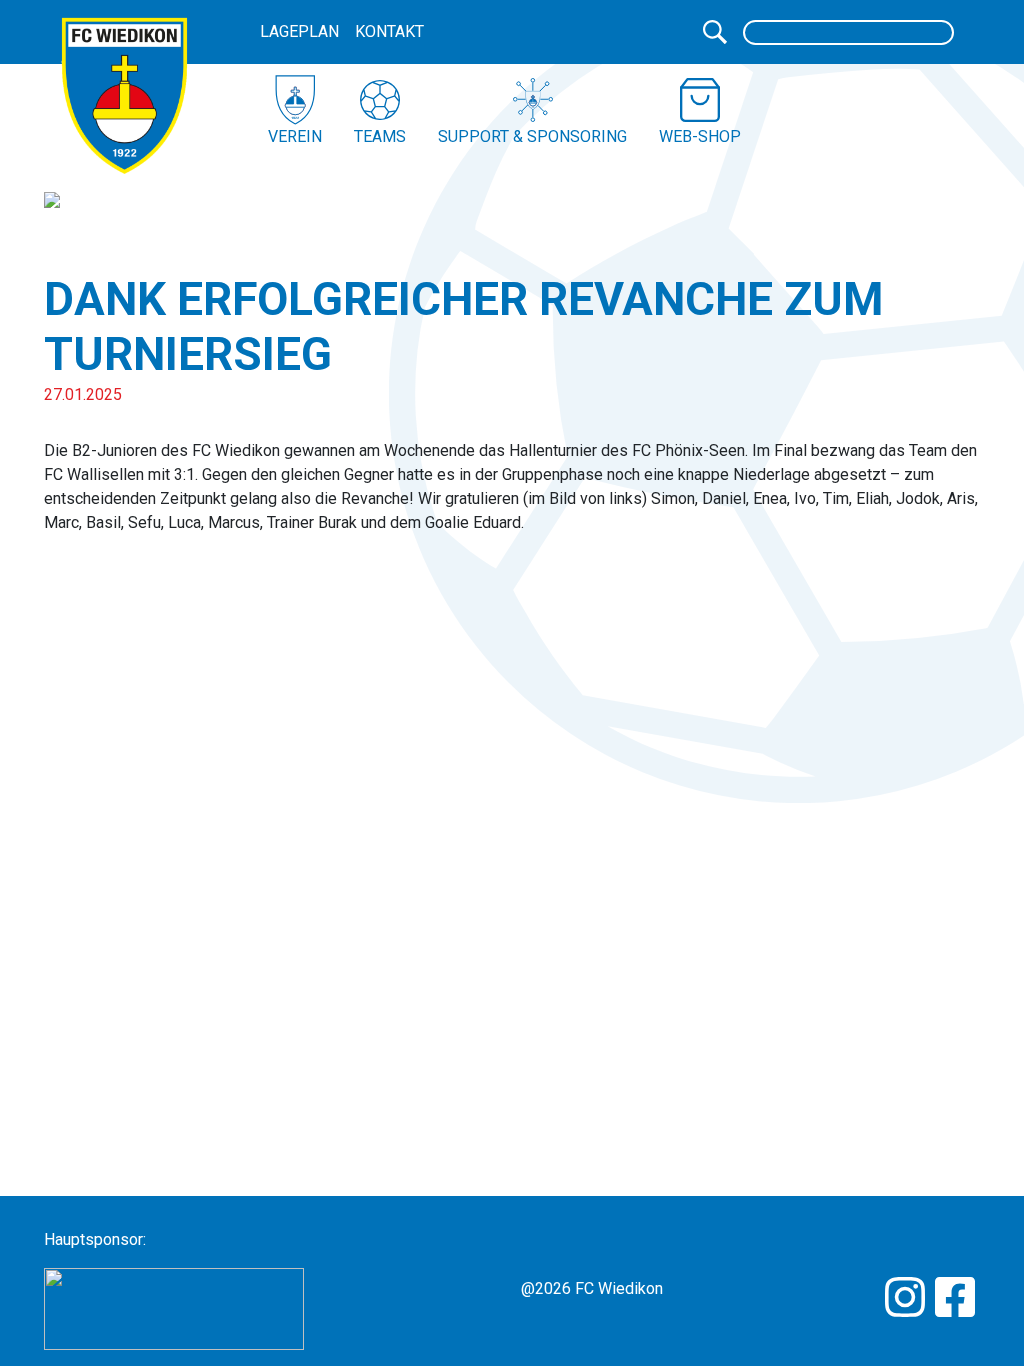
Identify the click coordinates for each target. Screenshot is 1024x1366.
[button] (295, 112)
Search (715, 32)
